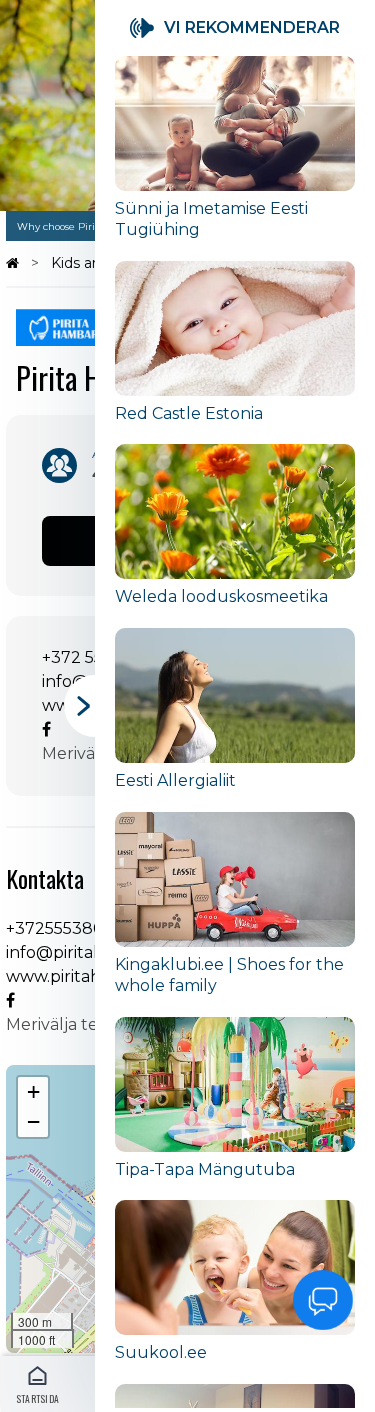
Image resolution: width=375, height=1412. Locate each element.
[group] (235, 158)
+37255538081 (63, 928)
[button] (33, 1092)
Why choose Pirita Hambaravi (90, 226)
